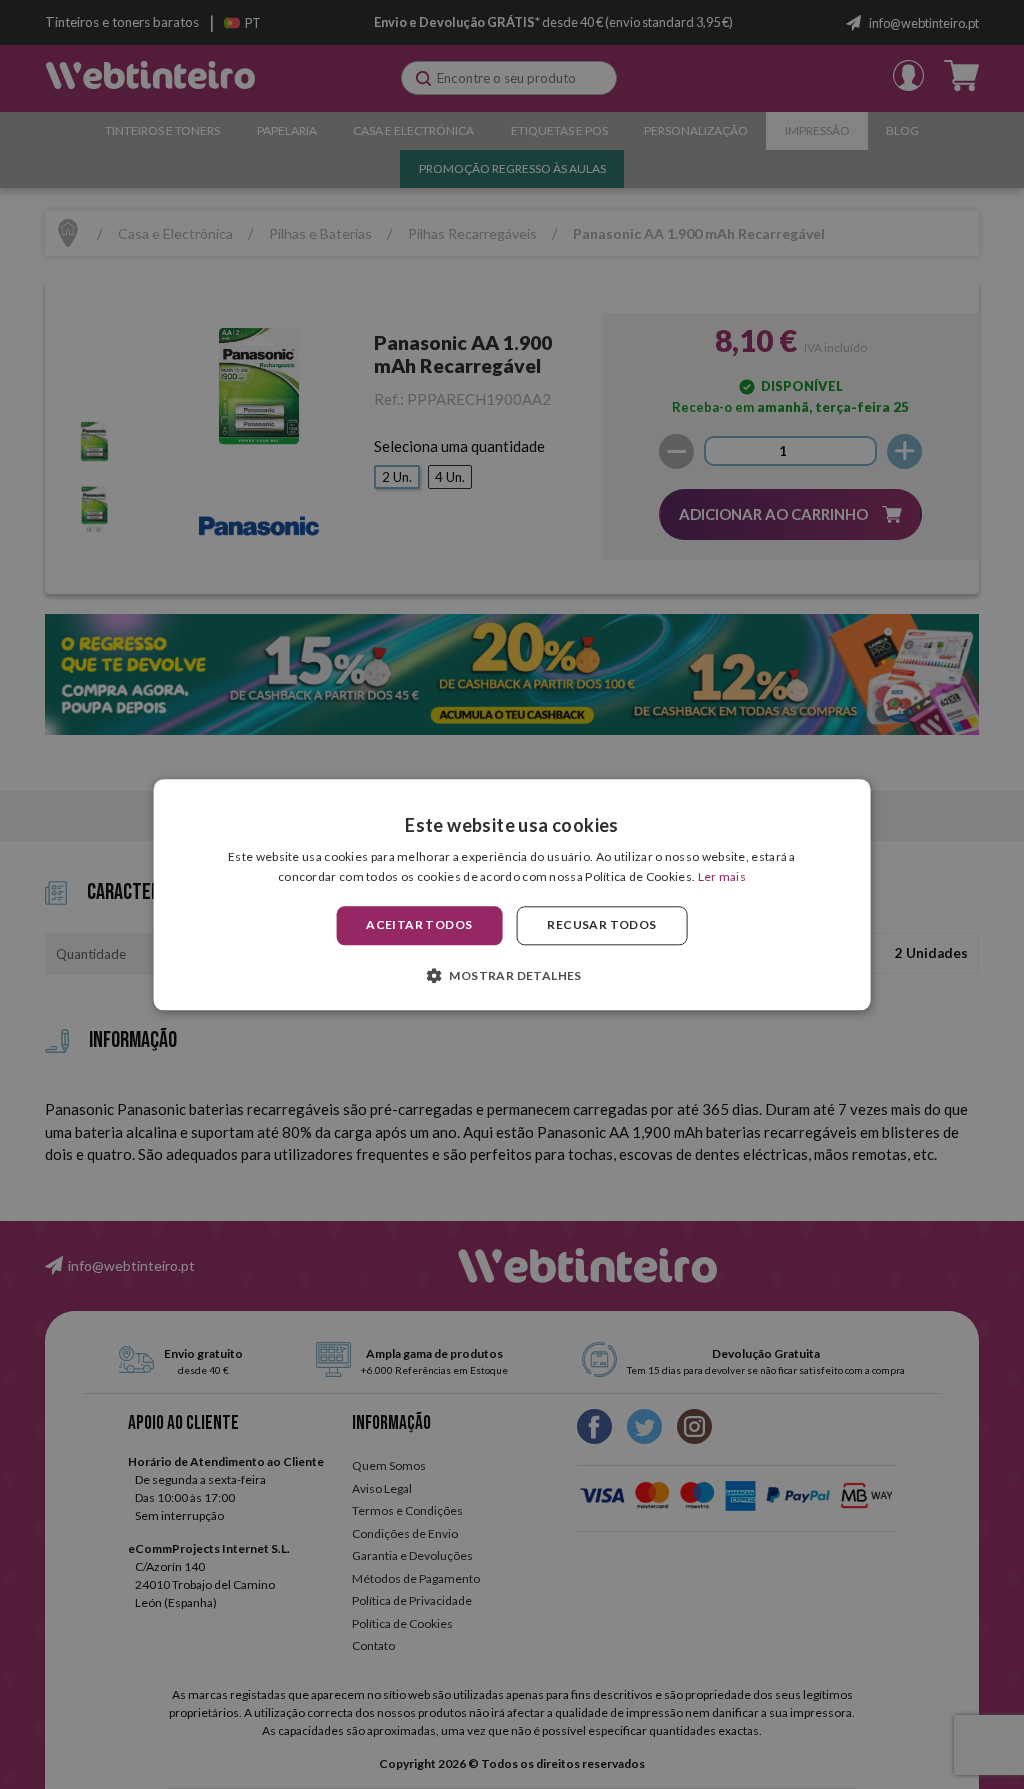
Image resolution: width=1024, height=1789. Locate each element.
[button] (512, 975)
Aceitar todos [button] (419, 925)
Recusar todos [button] (601, 925)
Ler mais (722, 876)
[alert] (512, 894)
